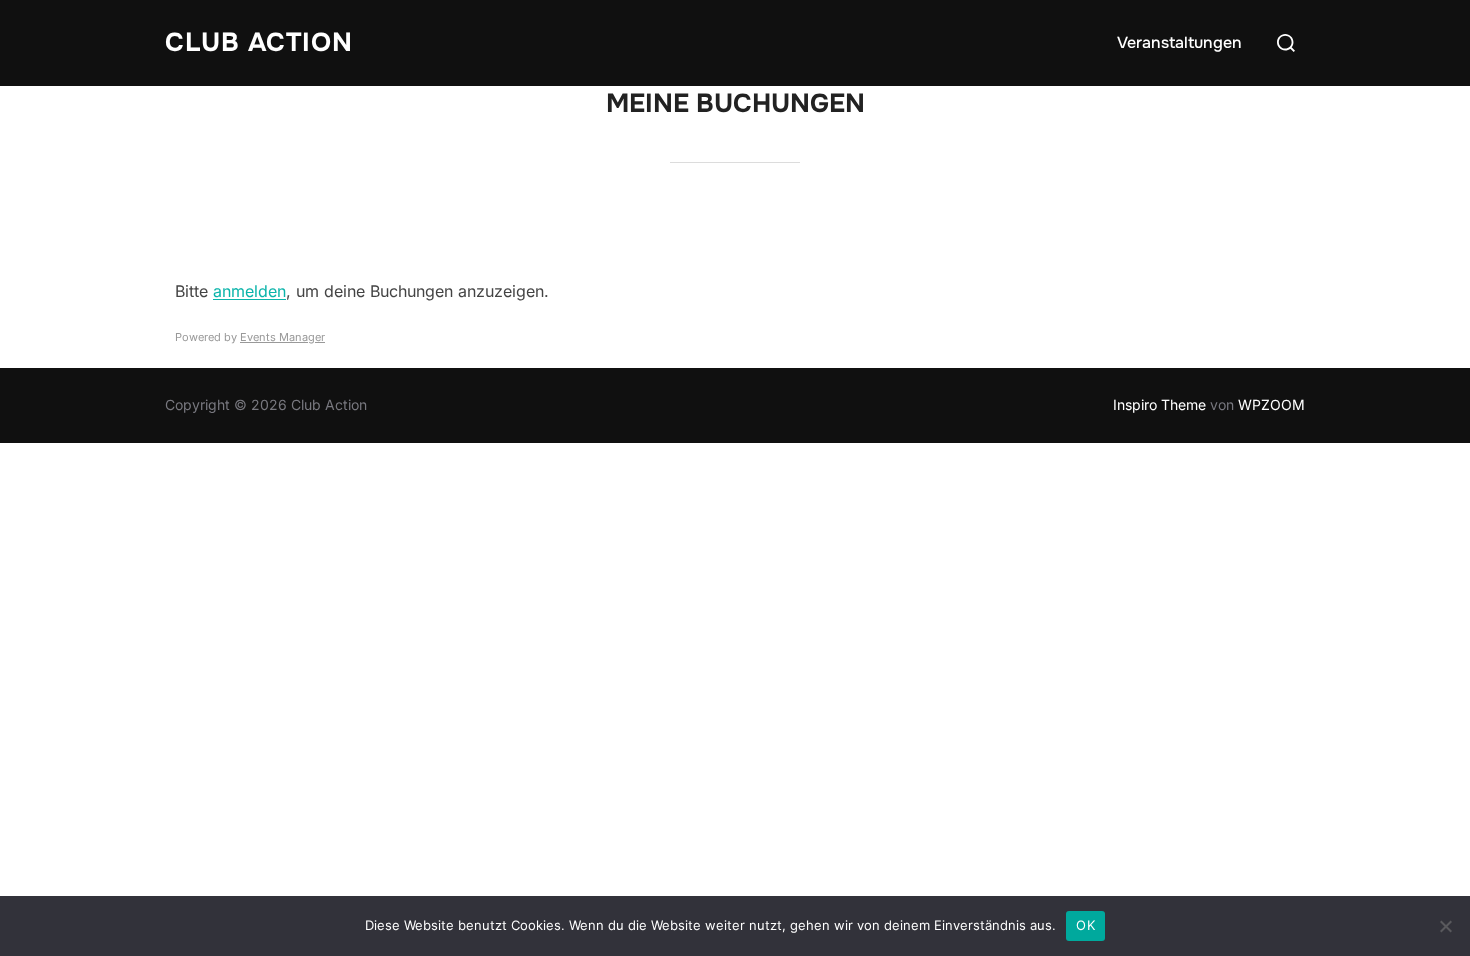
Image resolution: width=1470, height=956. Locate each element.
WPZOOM (1271, 404)
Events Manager (282, 337)
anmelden (249, 291)
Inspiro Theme (1159, 404)
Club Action (259, 42)
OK (1085, 925)
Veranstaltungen (1179, 42)
